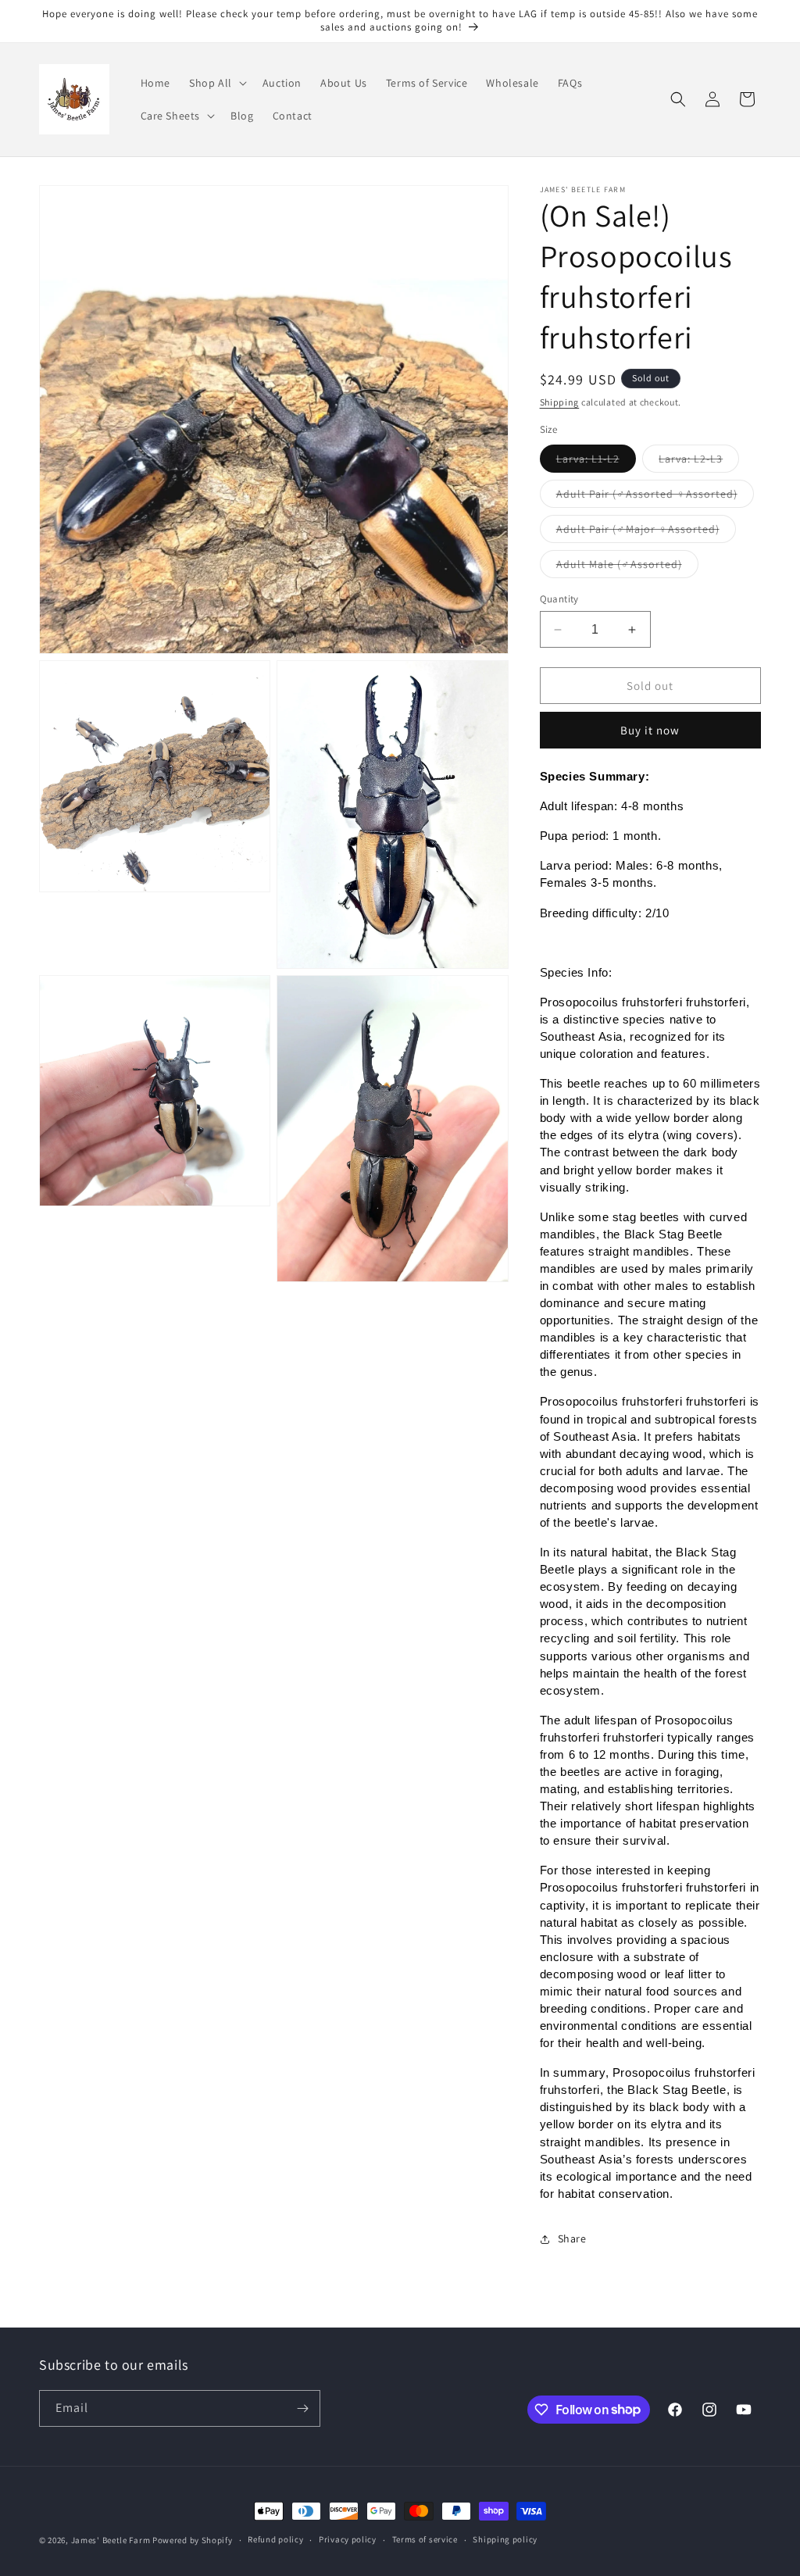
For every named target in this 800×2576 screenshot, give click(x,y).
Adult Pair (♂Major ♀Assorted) (646, 532)
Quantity (559, 599)
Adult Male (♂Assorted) (627, 567)
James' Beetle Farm (111, 2540)
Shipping (560, 402)
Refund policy (275, 2539)
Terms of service (425, 2539)
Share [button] (572, 2238)
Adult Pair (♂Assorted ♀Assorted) (655, 497)
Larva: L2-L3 (699, 462)
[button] (216, 83)
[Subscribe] (302, 2408)
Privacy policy (348, 2539)
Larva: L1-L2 (596, 462)
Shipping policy (505, 2539)
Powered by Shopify (193, 2540)
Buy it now (650, 730)
